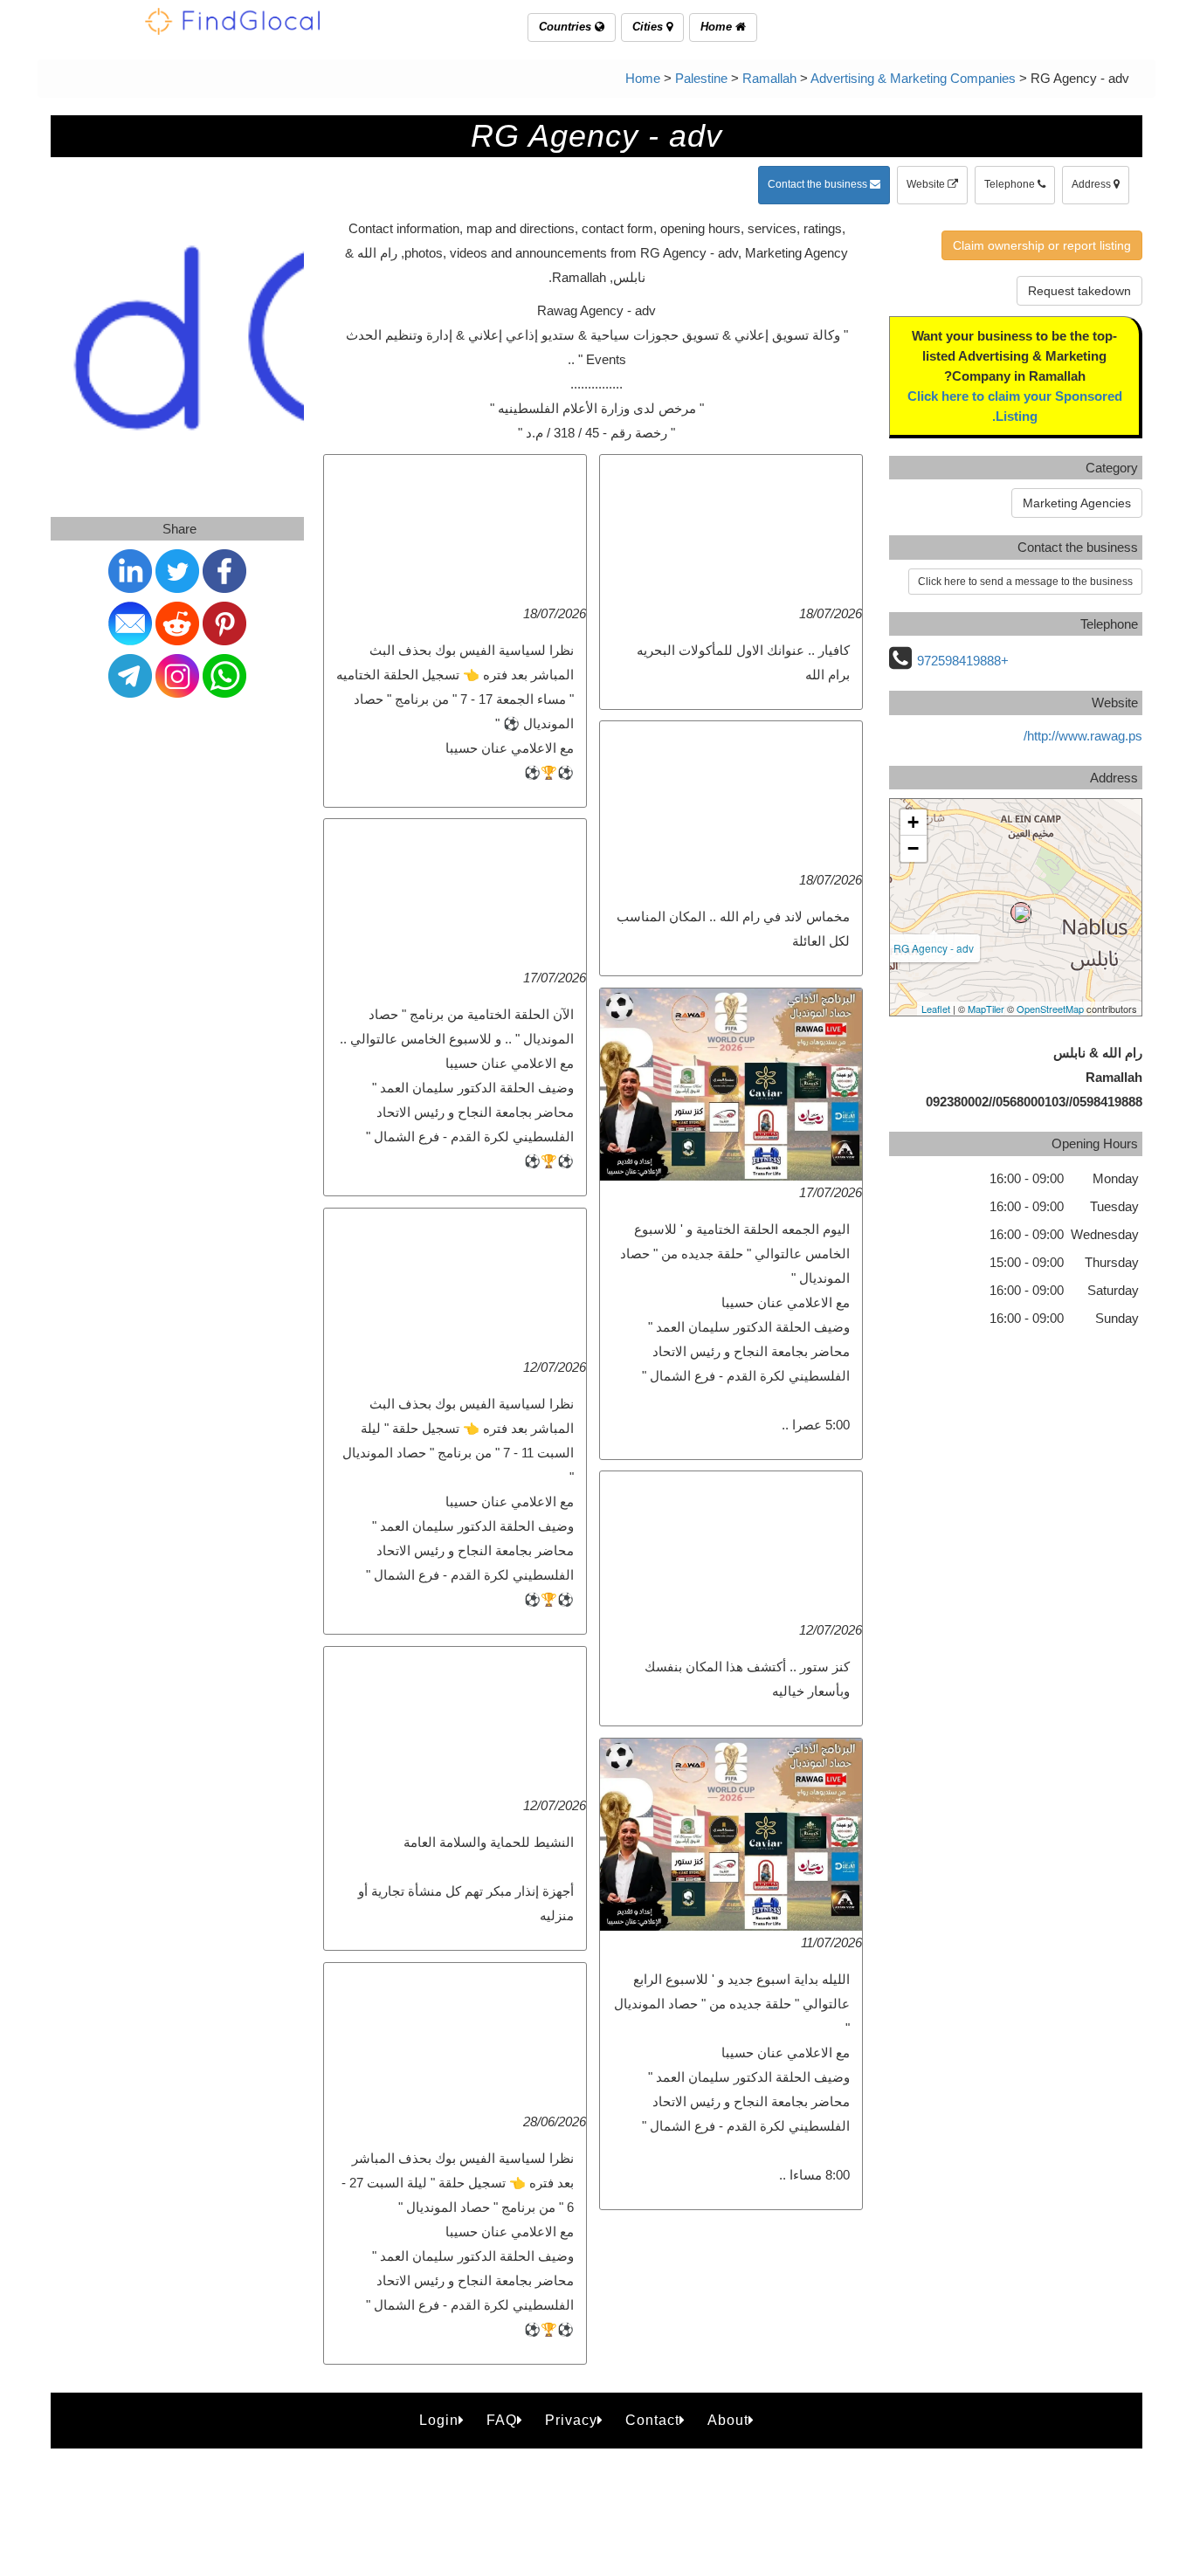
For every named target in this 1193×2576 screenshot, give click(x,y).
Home (718, 27)
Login (439, 2420)
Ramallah (769, 78)
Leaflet (936, 1009)
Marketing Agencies (1077, 503)
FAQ (502, 2420)
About (728, 2420)
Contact (652, 2420)
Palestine (701, 78)
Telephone (1011, 184)
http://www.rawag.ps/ (1083, 736)
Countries (567, 27)
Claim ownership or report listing (1042, 245)
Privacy (571, 2420)
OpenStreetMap (1050, 1009)
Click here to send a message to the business (1025, 582)
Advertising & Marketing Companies (913, 78)
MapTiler (986, 1009)
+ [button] (913, 822)
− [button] (913, 848)
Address (1093, 184)
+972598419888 (963, 661)
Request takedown (1079, 291)
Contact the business (819, 184)
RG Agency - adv (934, 948)
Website (927, 184)
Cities (649, 27)
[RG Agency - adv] (1021, 913)
